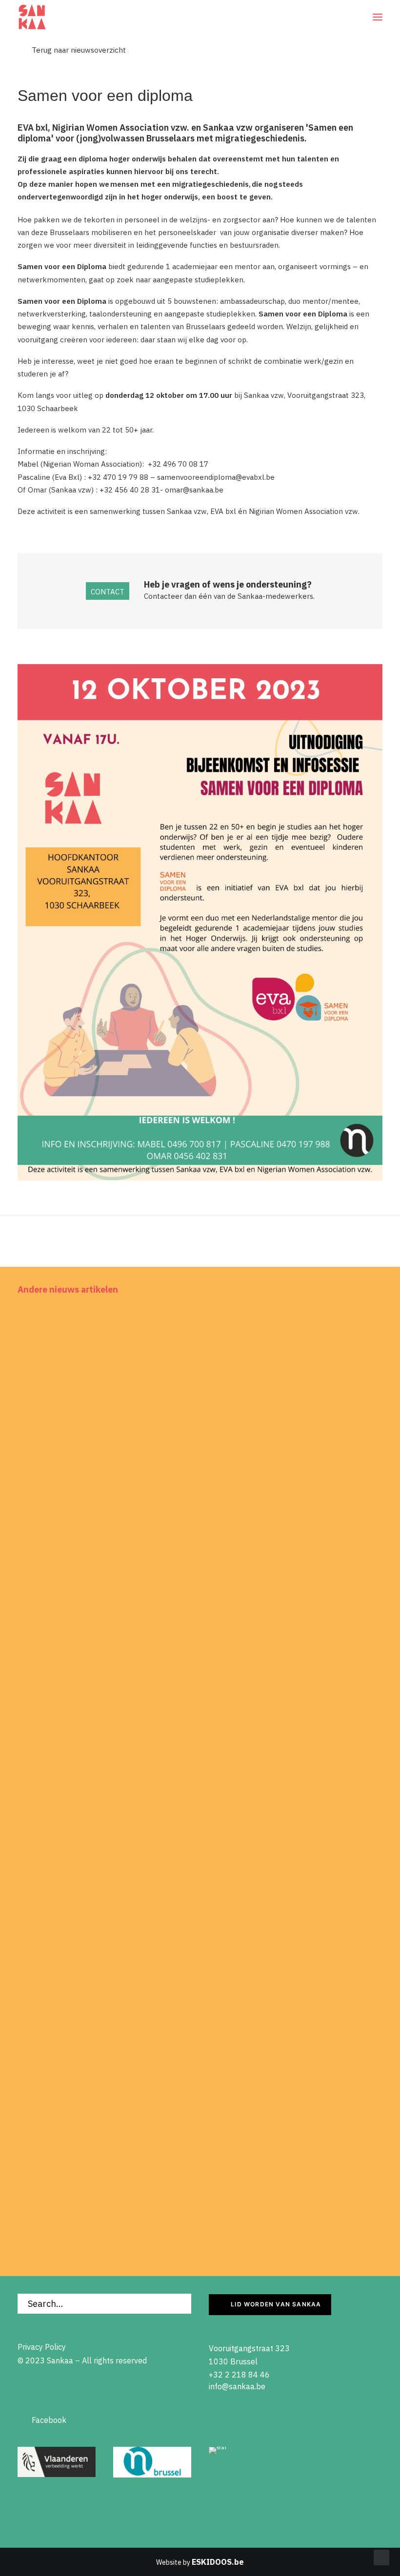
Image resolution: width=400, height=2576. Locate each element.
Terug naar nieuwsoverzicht (72, 50)
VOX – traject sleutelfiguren (85, 1849)
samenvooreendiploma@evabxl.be (216, 477)
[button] (378, 17)
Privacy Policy (42, 2347)
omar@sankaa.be (194, 490)
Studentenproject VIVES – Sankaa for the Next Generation (148, 1531)
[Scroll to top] (381, 2557)
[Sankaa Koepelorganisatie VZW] (32, 17)
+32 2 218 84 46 (239, 2375)
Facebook (42, 2420)
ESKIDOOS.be (218, 2562)
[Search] (104, 2304)
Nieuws (361, 1326)
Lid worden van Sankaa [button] (276, 2304)
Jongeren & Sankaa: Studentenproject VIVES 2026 (132, 2166)
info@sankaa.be (237, 2386)
